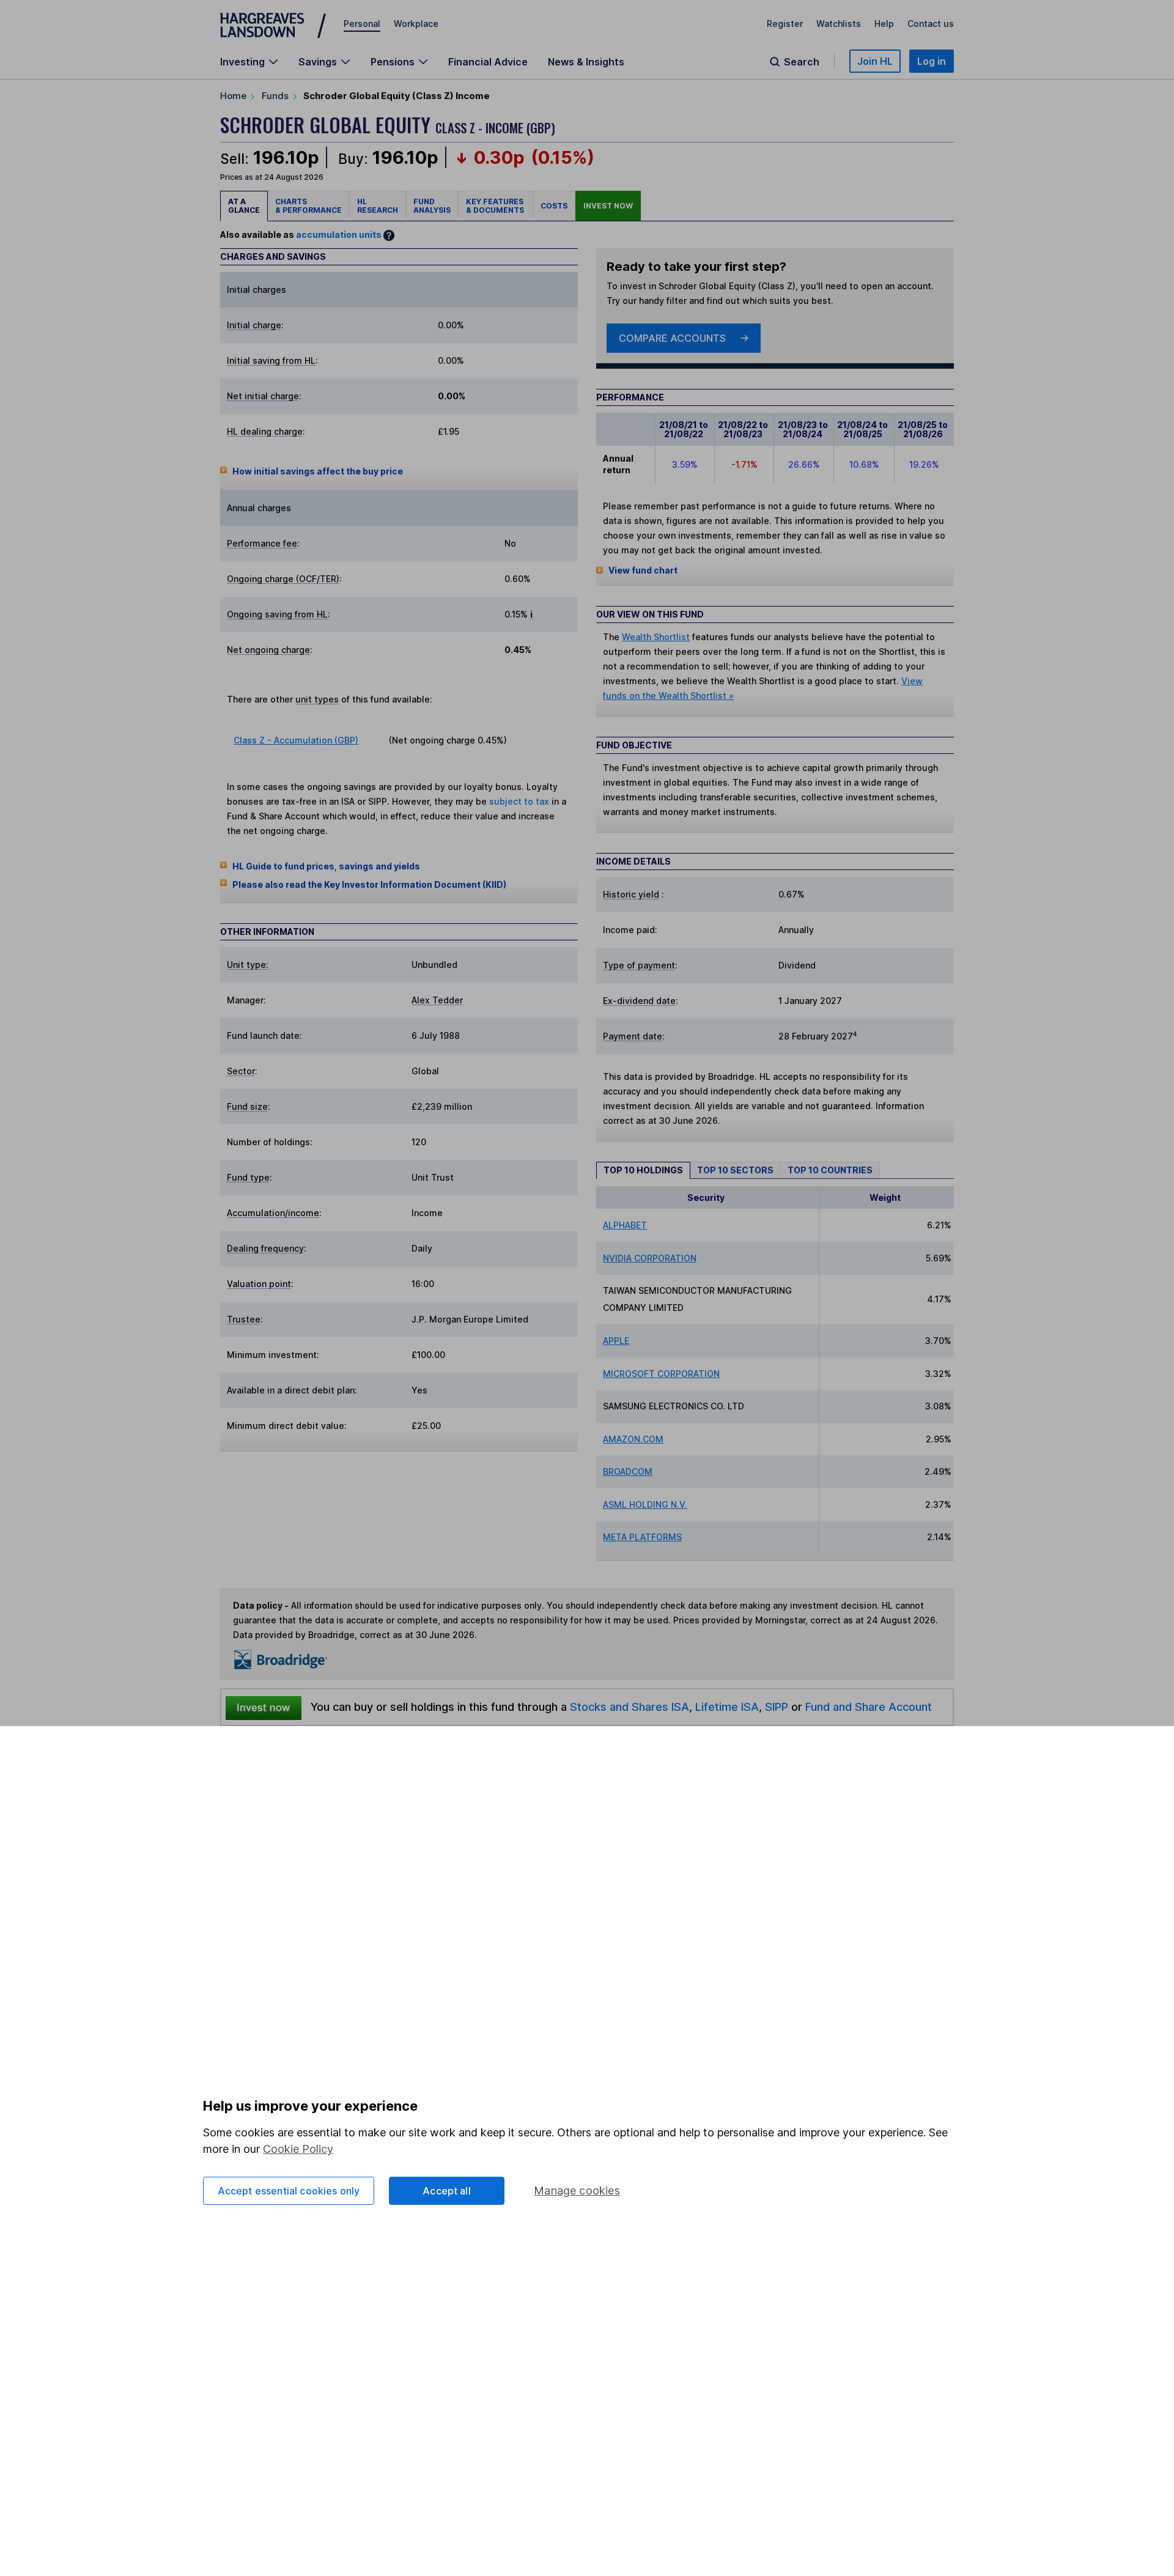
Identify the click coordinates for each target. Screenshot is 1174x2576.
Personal (362, 24)
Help (884, 24)
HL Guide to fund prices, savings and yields (326, 866)
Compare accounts (672, 338)
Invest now (608, 206)
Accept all (447, 2191)
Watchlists (839, 24)
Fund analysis (432, 206)
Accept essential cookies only (289, 2191)
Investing (242, 62)
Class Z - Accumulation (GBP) (296, 740)
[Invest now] (264, 1707)
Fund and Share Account (869, 1707)
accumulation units (339, 234)
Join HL (875, 61)
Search (802, 62)
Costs (554, 206)
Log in (932, 61)
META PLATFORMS (642, 1537)
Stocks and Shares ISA (629, 1707)
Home (233, 96)
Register (785, 24)
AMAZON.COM (633, 1439)
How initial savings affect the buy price (318, 471)
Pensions (393, 62)
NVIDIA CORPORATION (650, 1258)
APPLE (616, 1341)
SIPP (777, 1707)
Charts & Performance (308, 206)
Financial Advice (488, 62)
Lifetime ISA (725, 1707)
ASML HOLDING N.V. (645, 1504)
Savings (318, 62)
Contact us (931, 24)
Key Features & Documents (496, 206)
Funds (275, 96)
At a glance (244, 206)
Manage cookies (577, 2190)
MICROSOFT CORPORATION (661, 1374)
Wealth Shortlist (656, 637)
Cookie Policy (298, 2149)
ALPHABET (625, 1225)
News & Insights (586, 62)
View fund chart (643, 570)
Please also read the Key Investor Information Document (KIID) (369, 884)
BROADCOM (628, 1471)
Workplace (416, 24)
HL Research (378, 206)
